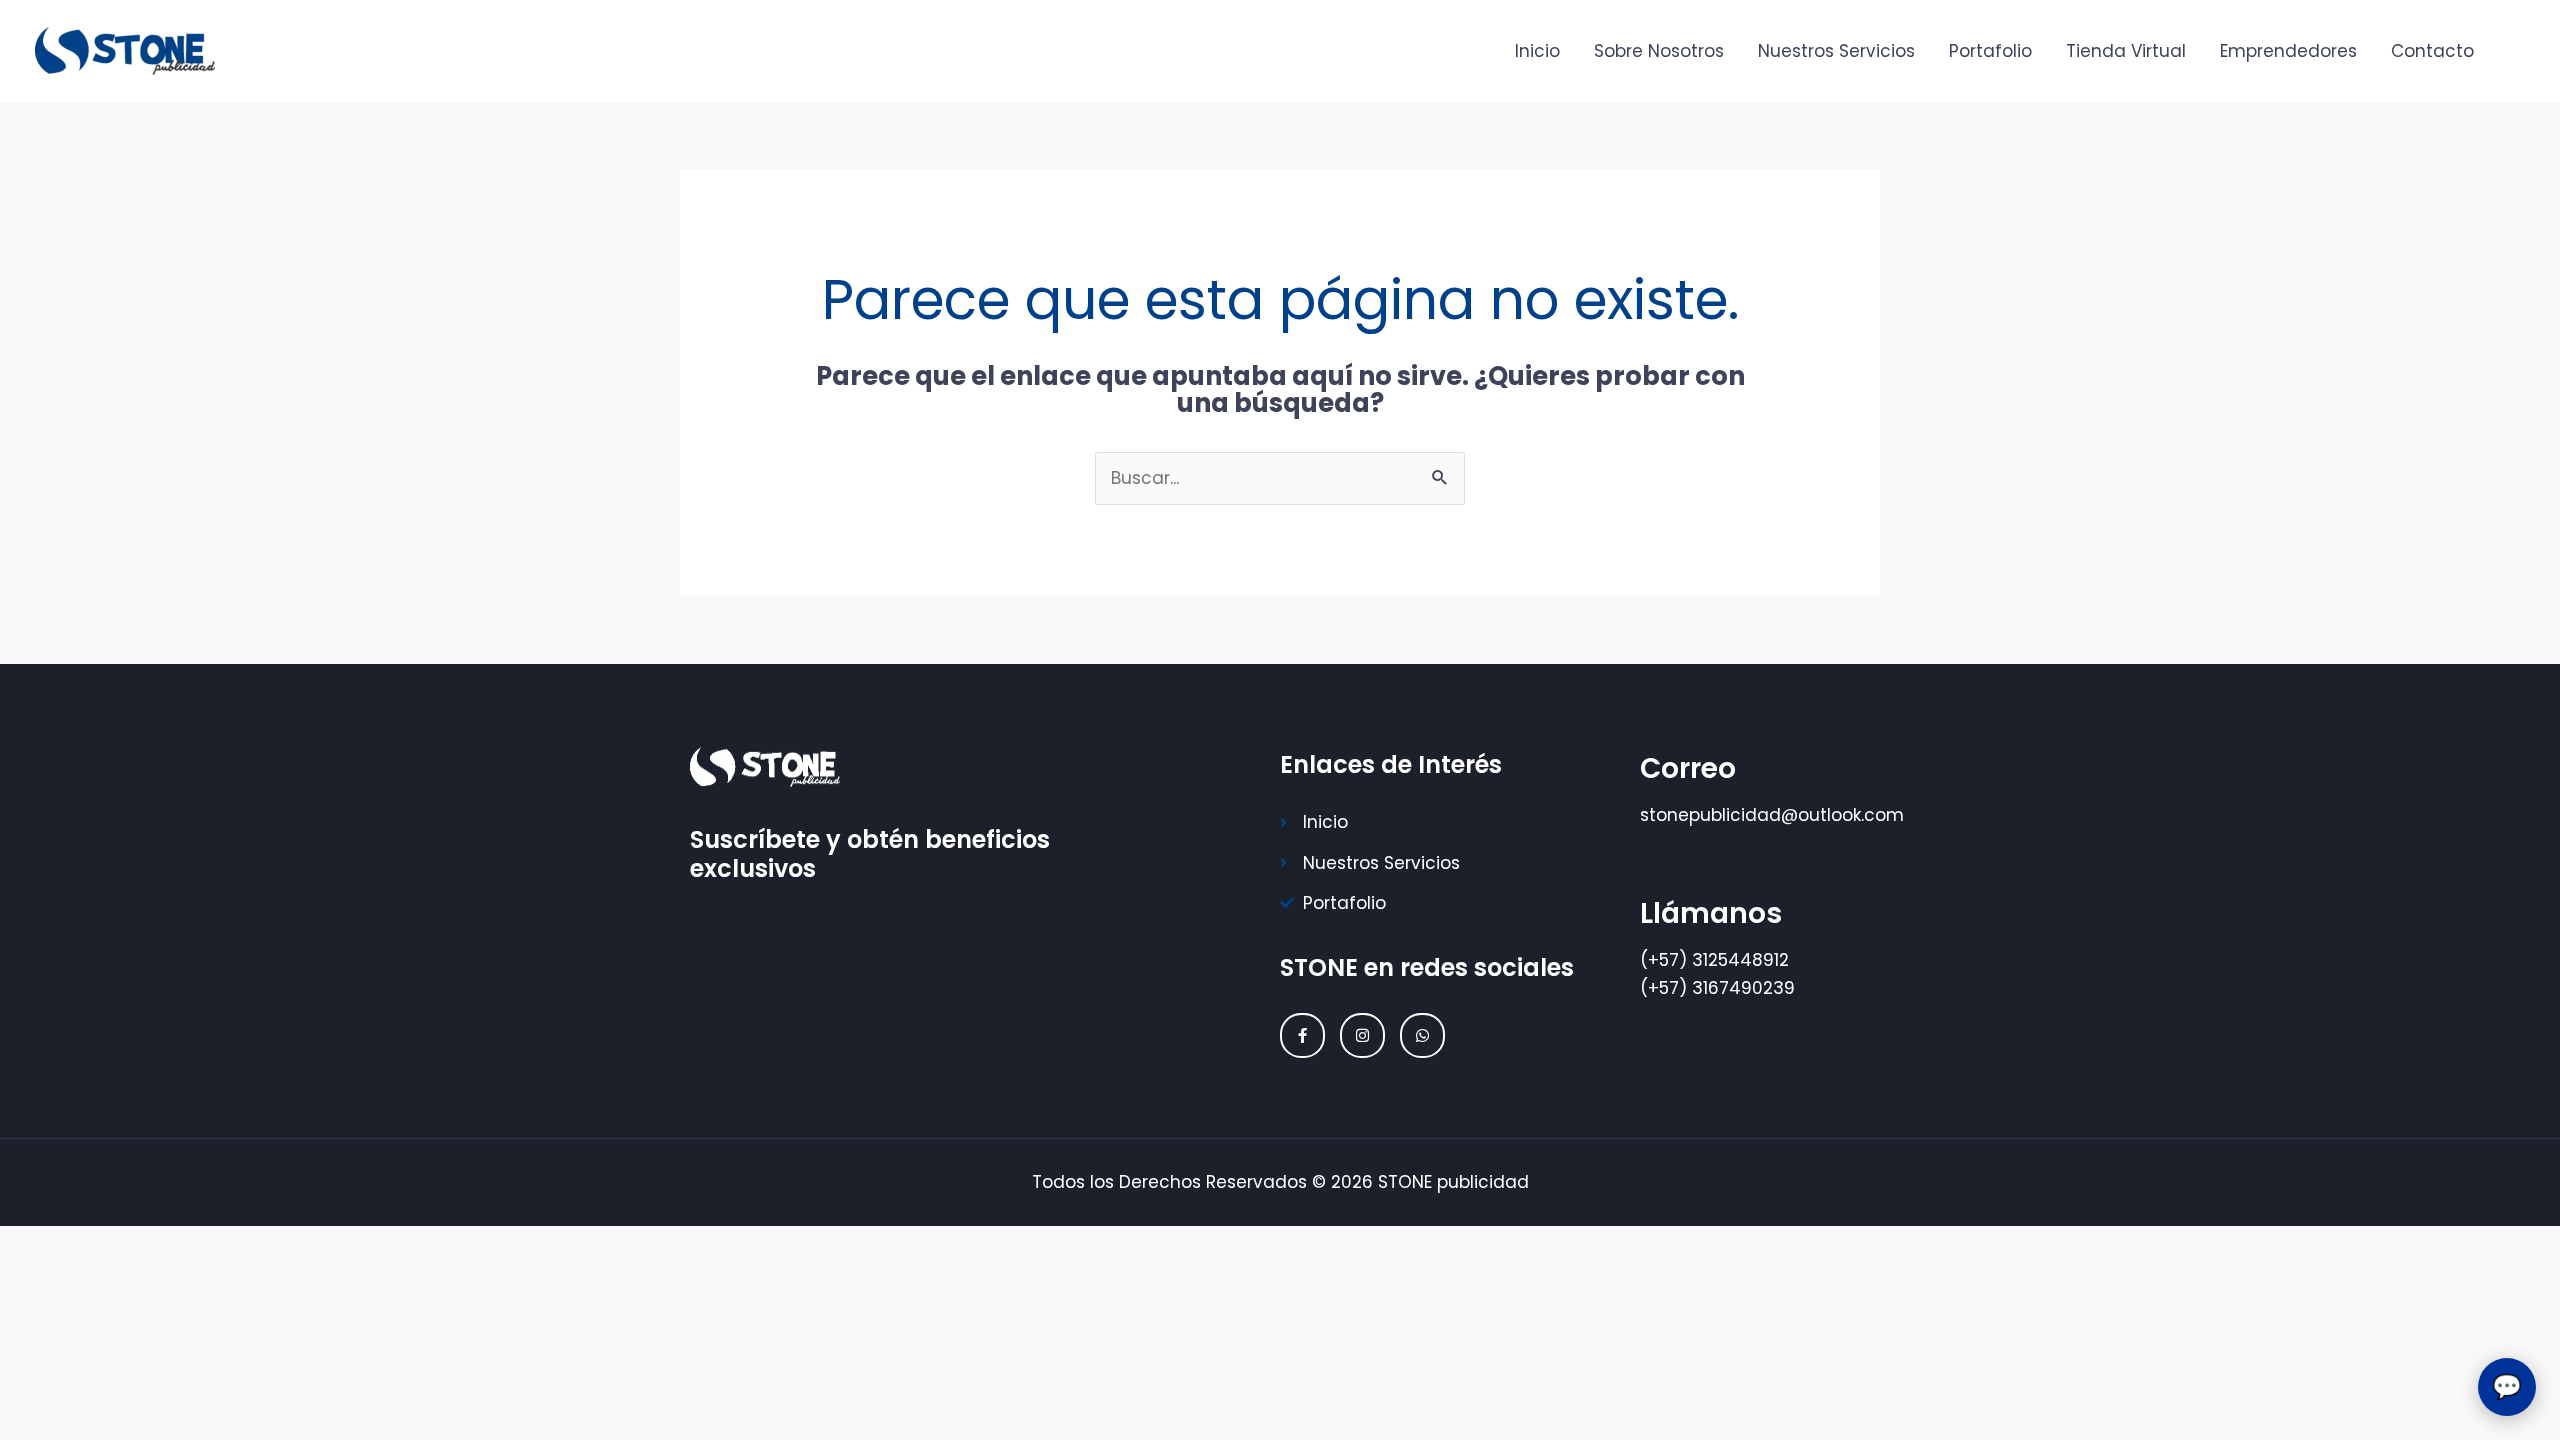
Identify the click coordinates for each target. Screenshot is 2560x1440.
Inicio (1537, 51)
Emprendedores (2288, 51)
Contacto (2432, 51)
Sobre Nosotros (1659, 51)
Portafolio (1990, 51)
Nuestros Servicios (1836, 51)
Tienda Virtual (2126, 51)
